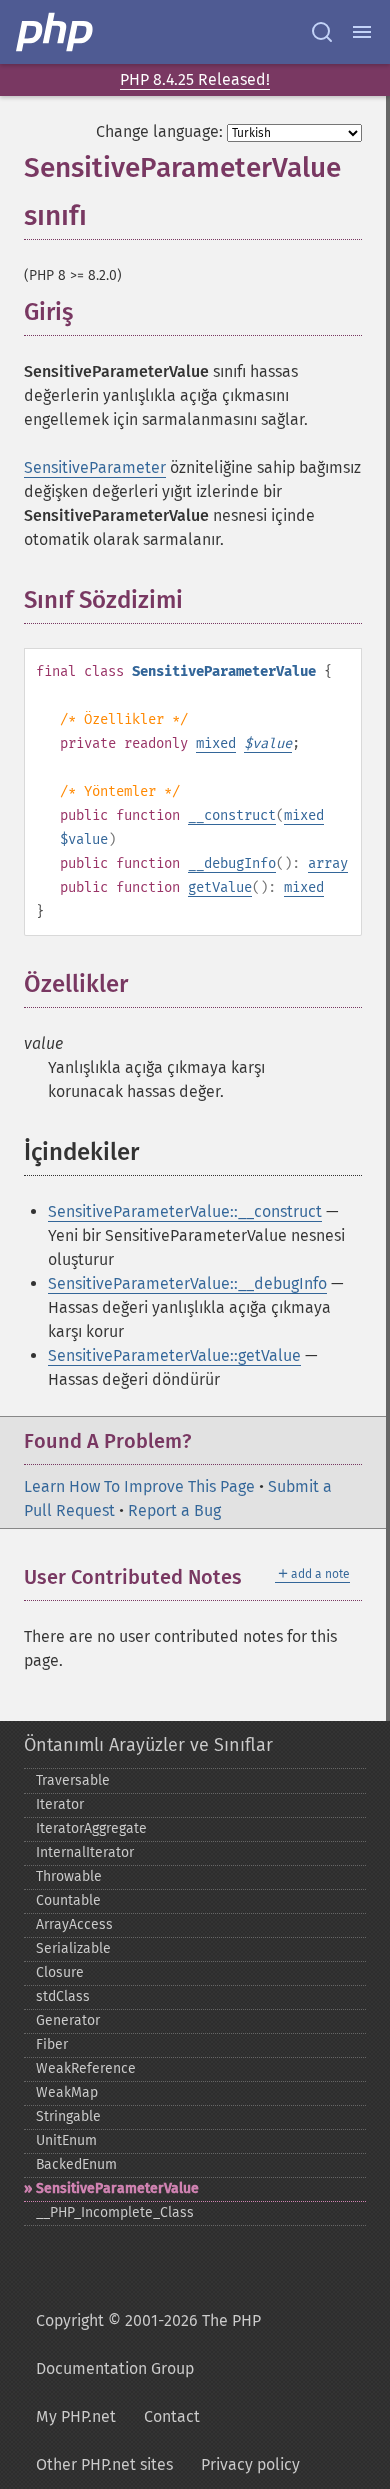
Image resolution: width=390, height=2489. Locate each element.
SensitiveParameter (95, 467)
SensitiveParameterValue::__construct (185, 1211)
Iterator (60, 1804)
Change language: (159, 131)
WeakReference (86, 2068)
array (328, 863)
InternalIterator (85, 1852)
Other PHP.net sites (104, 2464)
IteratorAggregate (91, 1828)
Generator (68, 2020)
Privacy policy (250, 2464)
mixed (216, 743)
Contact (172, 2416)
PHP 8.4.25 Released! (195, 79)
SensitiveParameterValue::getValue (174, 1355)
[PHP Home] (56, 32)
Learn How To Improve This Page (139, 1486)
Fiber (52, 2044)
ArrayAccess (74, 1924)
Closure (60, 1972)
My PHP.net (76, 2416)
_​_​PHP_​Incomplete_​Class (115, 2212)
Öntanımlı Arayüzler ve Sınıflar (148, 1745)
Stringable (68, 2116)
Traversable (73, 1780)
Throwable (69, 1876)
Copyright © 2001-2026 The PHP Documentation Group (148, 2344)
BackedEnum (76, 2164)
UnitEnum (66, 2140)
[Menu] (362, 32)
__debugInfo (232, 863)
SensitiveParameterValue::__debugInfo (187, 1283)
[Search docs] (322, 32)
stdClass (63, 1996)
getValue (220, 887)
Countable (68, 1900)
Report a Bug (174, 1510)
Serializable (73, 1948)
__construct (232, 815)
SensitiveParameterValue (117, 2188)
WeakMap (67, 2092)
